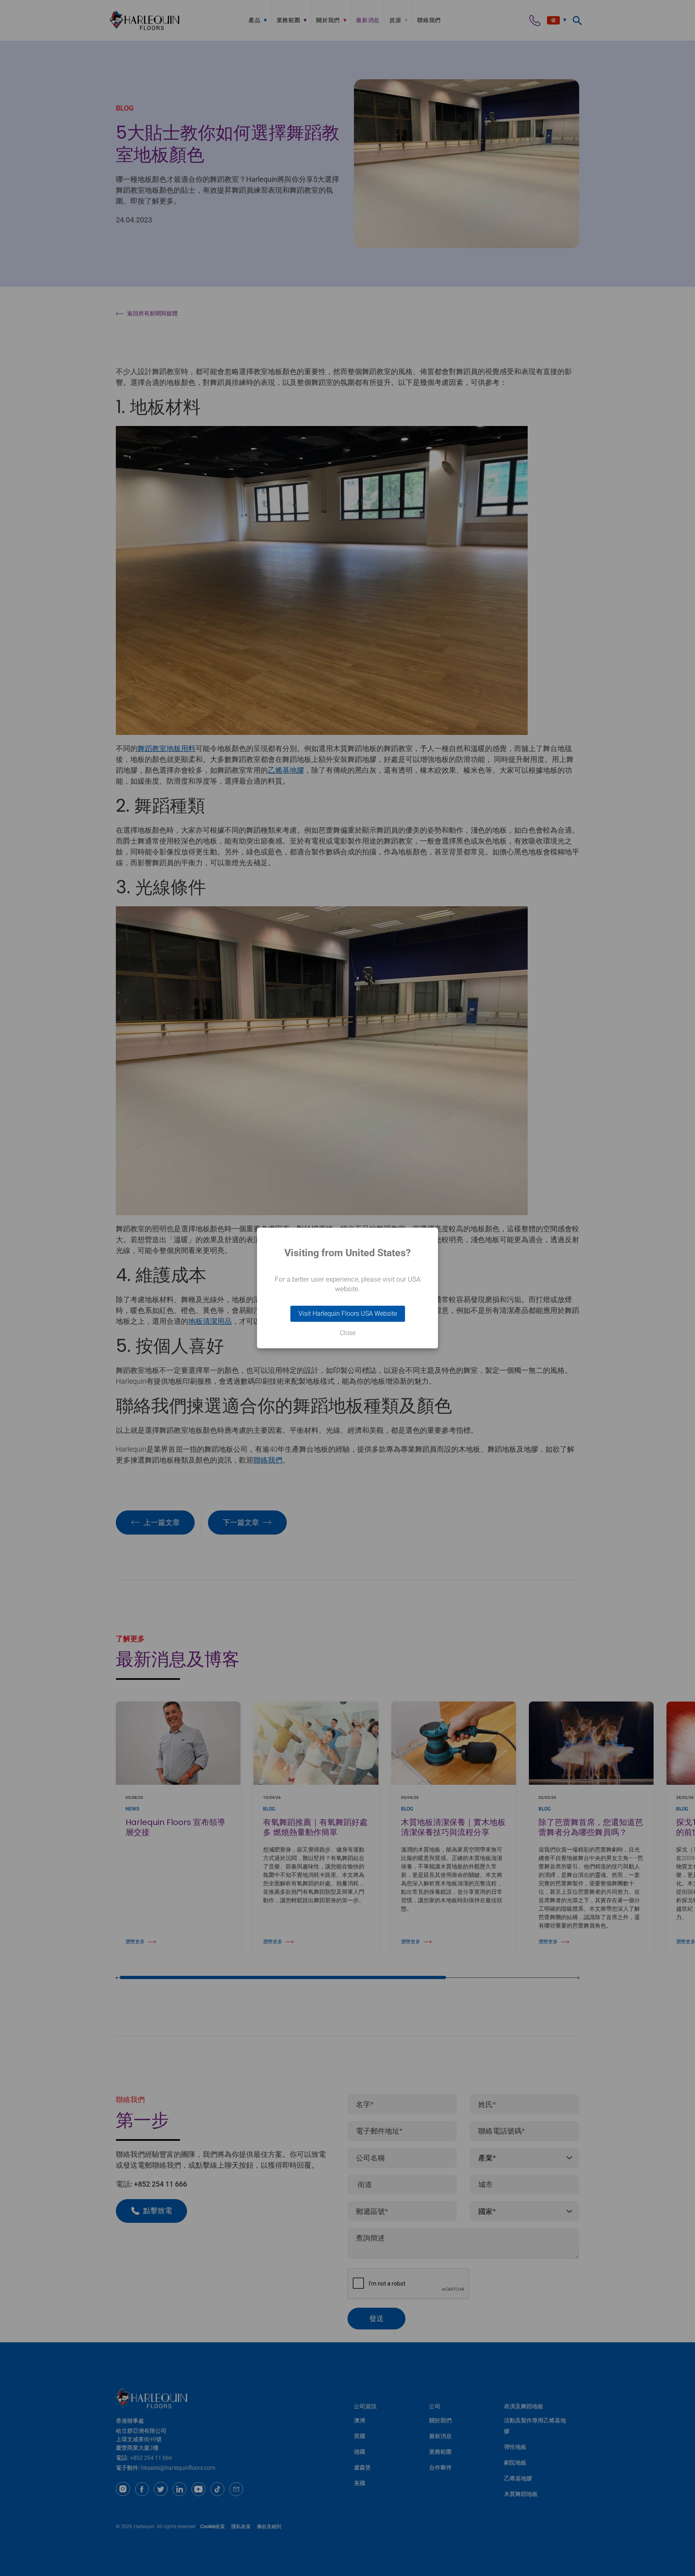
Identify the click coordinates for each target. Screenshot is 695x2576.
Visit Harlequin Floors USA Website (348, 1314)
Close (348, 1333)
